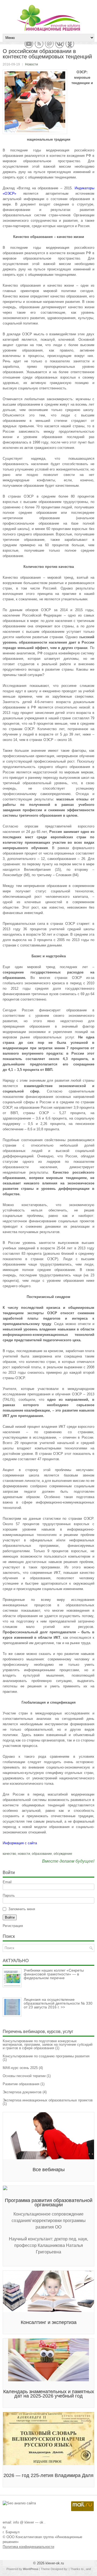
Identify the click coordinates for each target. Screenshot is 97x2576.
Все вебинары (49, 2170)
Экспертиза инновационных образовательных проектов (48, 2100)
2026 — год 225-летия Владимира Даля (48, 2475)
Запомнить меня (22, 1909)
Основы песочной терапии (24, 2076)
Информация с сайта (20, 1843)
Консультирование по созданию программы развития (46, 2056)
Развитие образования (21, 2084)
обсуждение (63, 1854)
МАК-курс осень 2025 (20, 2068)
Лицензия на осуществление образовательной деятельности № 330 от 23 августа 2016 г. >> (58, 2003)
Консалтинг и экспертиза (49, 2322)
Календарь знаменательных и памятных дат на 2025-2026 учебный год (49, 2394)
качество (9, 1854)
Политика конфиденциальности (28, 2547)
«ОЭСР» (9, 193)
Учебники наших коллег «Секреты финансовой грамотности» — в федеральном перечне (54, 1974)
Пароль (9, 1895)
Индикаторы (84, 188)
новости (24, 1854)
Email (7, 1882)
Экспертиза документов (22, 2092)
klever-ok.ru (55, 2563)
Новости (32, 64)
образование (42, 1854)
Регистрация (13, 1926)
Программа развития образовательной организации (49, 2203)
